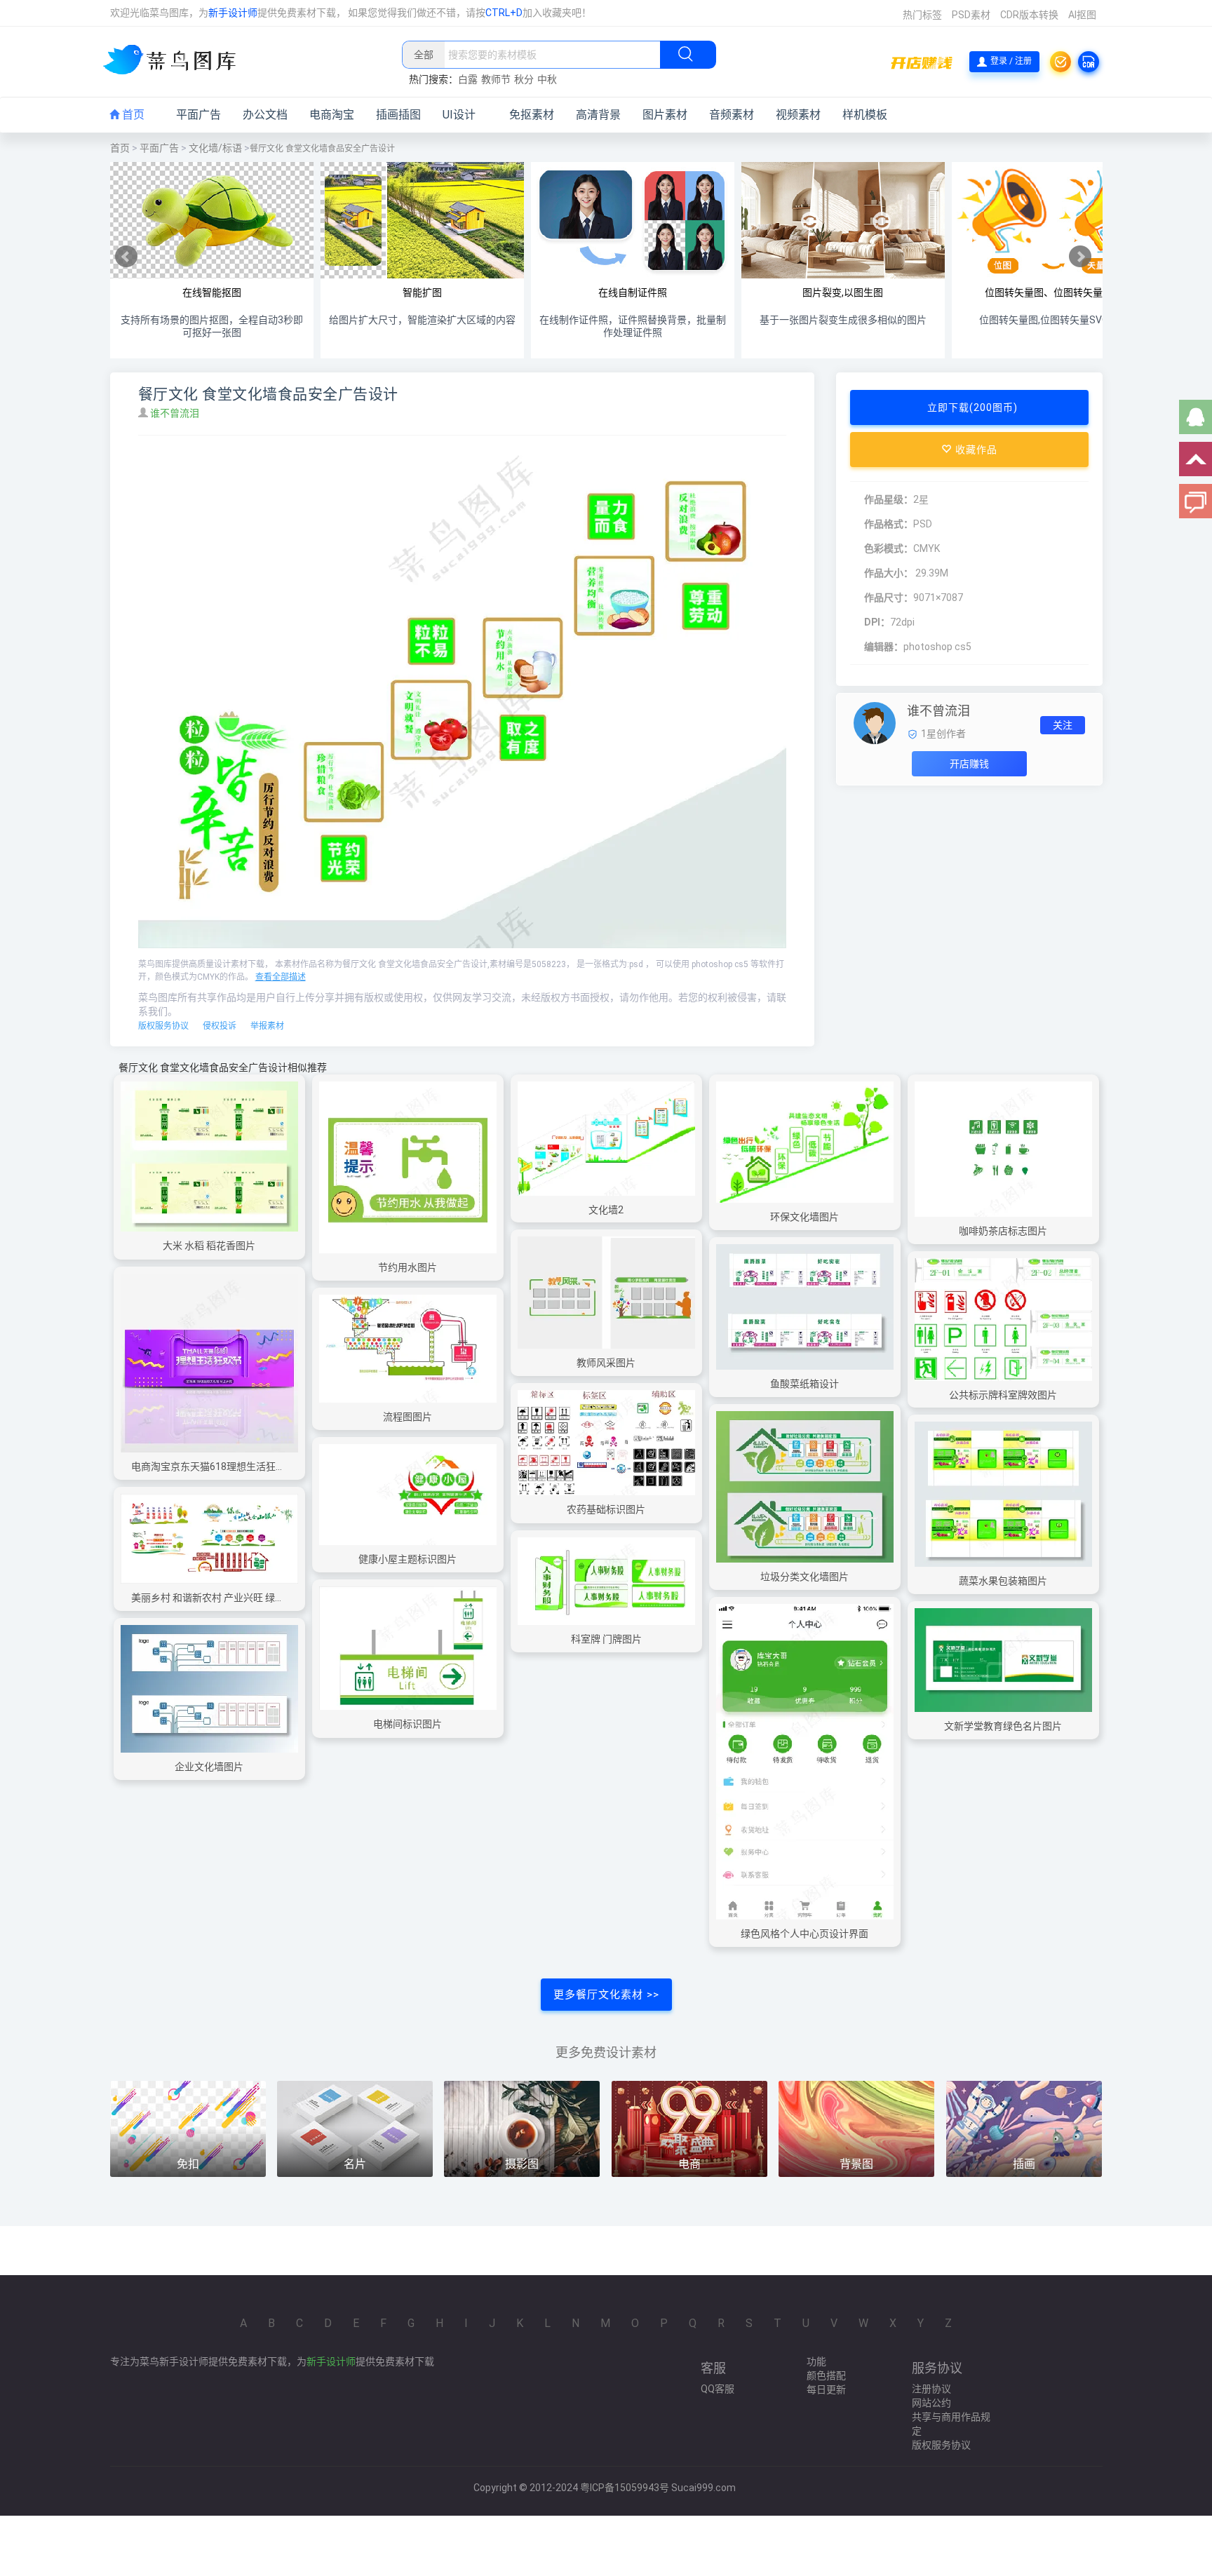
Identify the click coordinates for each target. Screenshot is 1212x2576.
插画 (1024, 2164)
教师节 (496, 79)
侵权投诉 (220, 1026)
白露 (468, 79)
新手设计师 (233, 13)
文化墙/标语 (215, 148)
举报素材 (267, 1026)
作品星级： (889, 499)
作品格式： (889, 524)
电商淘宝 (332, 115)
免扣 (188, 2164)
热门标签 (922, 15)
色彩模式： (889, 548)
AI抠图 (1082, 15)
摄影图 (522, 2164)
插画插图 (398, 115)
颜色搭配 (826, 2375)
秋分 (524, 79)
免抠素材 (532, 115)
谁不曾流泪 (176, 413)
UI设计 (459, 115)
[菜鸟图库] (175, 61)
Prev (126, 257)
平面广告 (198, 115)
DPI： (877, 622)
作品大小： (889, 573)
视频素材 (798, 115)
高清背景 (598, 115)
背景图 (856, 2164)
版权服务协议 (163, 1026)
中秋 (547, 79)
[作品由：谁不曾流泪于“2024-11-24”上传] (875, 722)
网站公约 (931, 2403)
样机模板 (865, 115)
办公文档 (265, 115)
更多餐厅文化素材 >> (606, 1995)
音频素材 (732, 115)
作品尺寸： (889, 598)
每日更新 (826, 2389)
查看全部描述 (281, 977)
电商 (689, 2164)
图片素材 (665, 115)
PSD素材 (971, 15)
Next (1080, 257)
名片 (355, 2164)
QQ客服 (718, 2389)
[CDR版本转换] (1089, 62)
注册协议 (931, 2389)
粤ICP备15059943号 (625, 2488)
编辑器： (884, 647)
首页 (132, 115)
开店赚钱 (969, 764)
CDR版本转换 (1029, 15)
